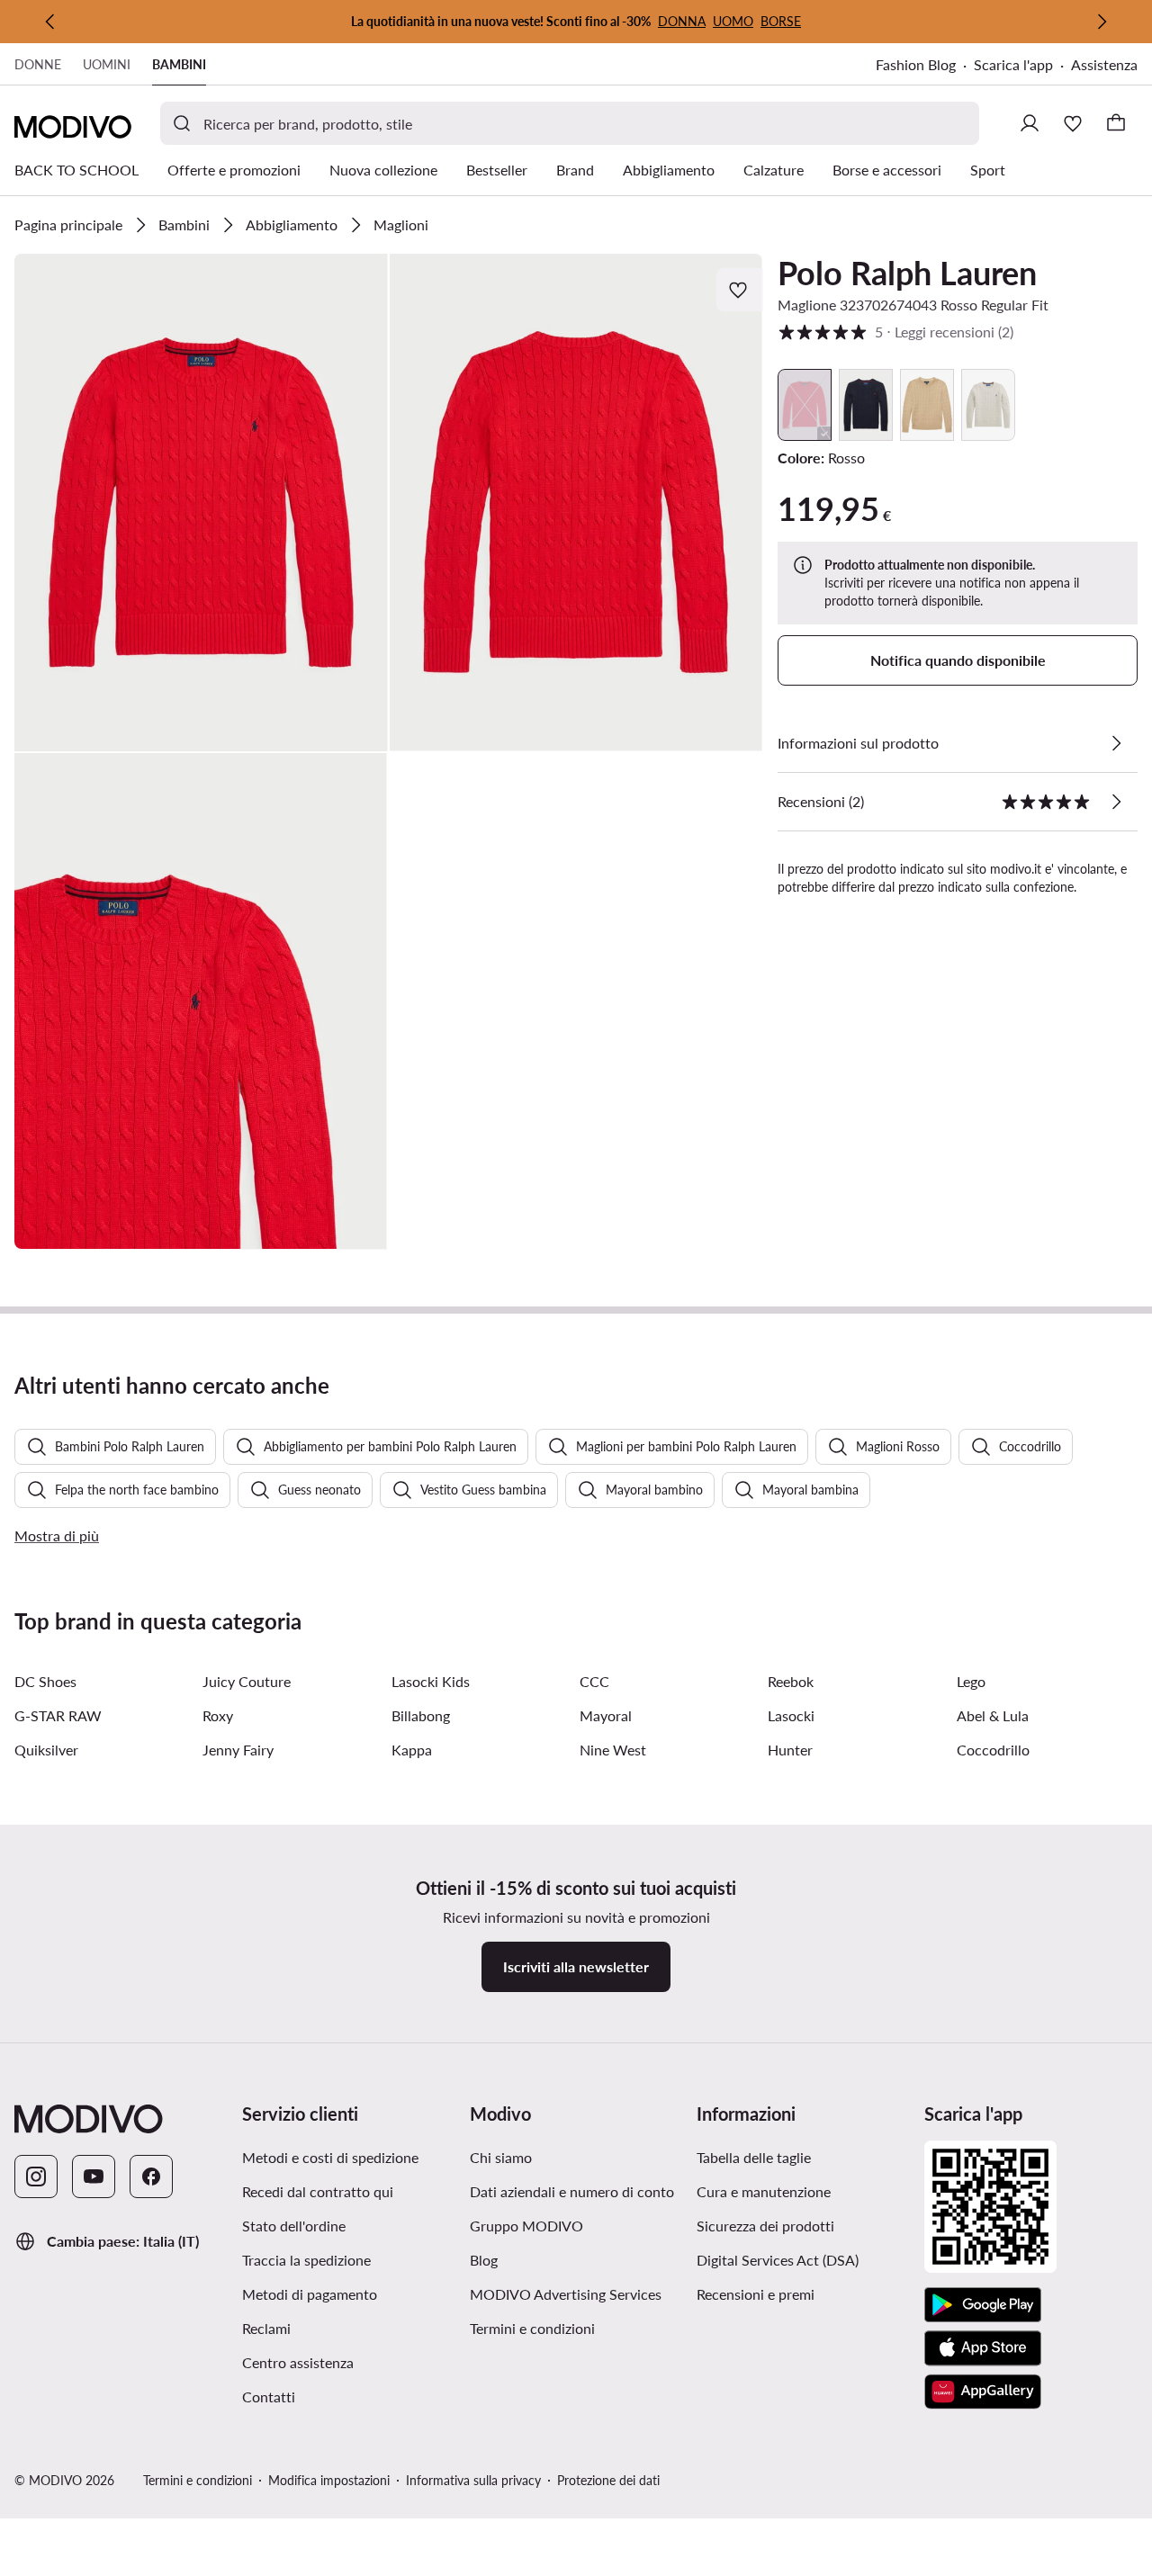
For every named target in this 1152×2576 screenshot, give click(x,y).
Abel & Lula (993, 1715)
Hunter (790, 1750)
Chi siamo (501, 2157)
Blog (571, 2259)
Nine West (613, 1750)
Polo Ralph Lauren (907, 273)
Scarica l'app (1022, 66)
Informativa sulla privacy (473, 2480)
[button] (201, 503)
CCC (594, 1681)
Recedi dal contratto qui (318, 2191)
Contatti (269, 2396)
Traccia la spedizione (306, 2260)
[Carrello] (1116, 123)
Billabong (421, 1715)
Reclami (266, 2328)
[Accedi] (1030, 123)
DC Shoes (45, 1681)
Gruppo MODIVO (576, 2225)
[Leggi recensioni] (1116, 802)
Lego (971, 1681)
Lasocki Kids (431, 1681)
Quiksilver (46, 1750)
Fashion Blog (925, 66)
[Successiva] (1102, 22)
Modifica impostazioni (329, 2480)
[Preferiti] (1073, 123)
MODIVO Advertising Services (576, 2293)
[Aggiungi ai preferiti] (740, 290)
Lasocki (791, 1715)
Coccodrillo (993, 1750)
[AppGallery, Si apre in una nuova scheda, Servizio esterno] (983, 2392)
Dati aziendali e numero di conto (572, 2191)
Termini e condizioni (576, 2328)
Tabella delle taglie (754, 2157)
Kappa (412, 1750)
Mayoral (606, 1715)
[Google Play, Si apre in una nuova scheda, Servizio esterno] (983, 2305)
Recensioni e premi (756, 2294)
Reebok (791, 1681)
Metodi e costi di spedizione (330, 2157)
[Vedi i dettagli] (1116, 743)
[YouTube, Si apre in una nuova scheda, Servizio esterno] (94, 2177)
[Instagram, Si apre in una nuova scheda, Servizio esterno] (36, 2177)
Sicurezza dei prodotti (765, 2226)
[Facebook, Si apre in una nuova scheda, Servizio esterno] (151, 2177)
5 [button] (895, 332)
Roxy (218, 1715)
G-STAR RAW (58, 1715)
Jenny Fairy (238, 1750)
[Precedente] (50, 22)
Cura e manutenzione (764, 2191)
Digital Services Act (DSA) (778, 2260)
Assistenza (1104, 64)
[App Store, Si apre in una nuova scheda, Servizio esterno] (983, 2348)
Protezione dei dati (608, 2480)
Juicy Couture (247, 1681)
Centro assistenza (298, 2362)
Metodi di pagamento (310, 2294)
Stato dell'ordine (294, 2226)
